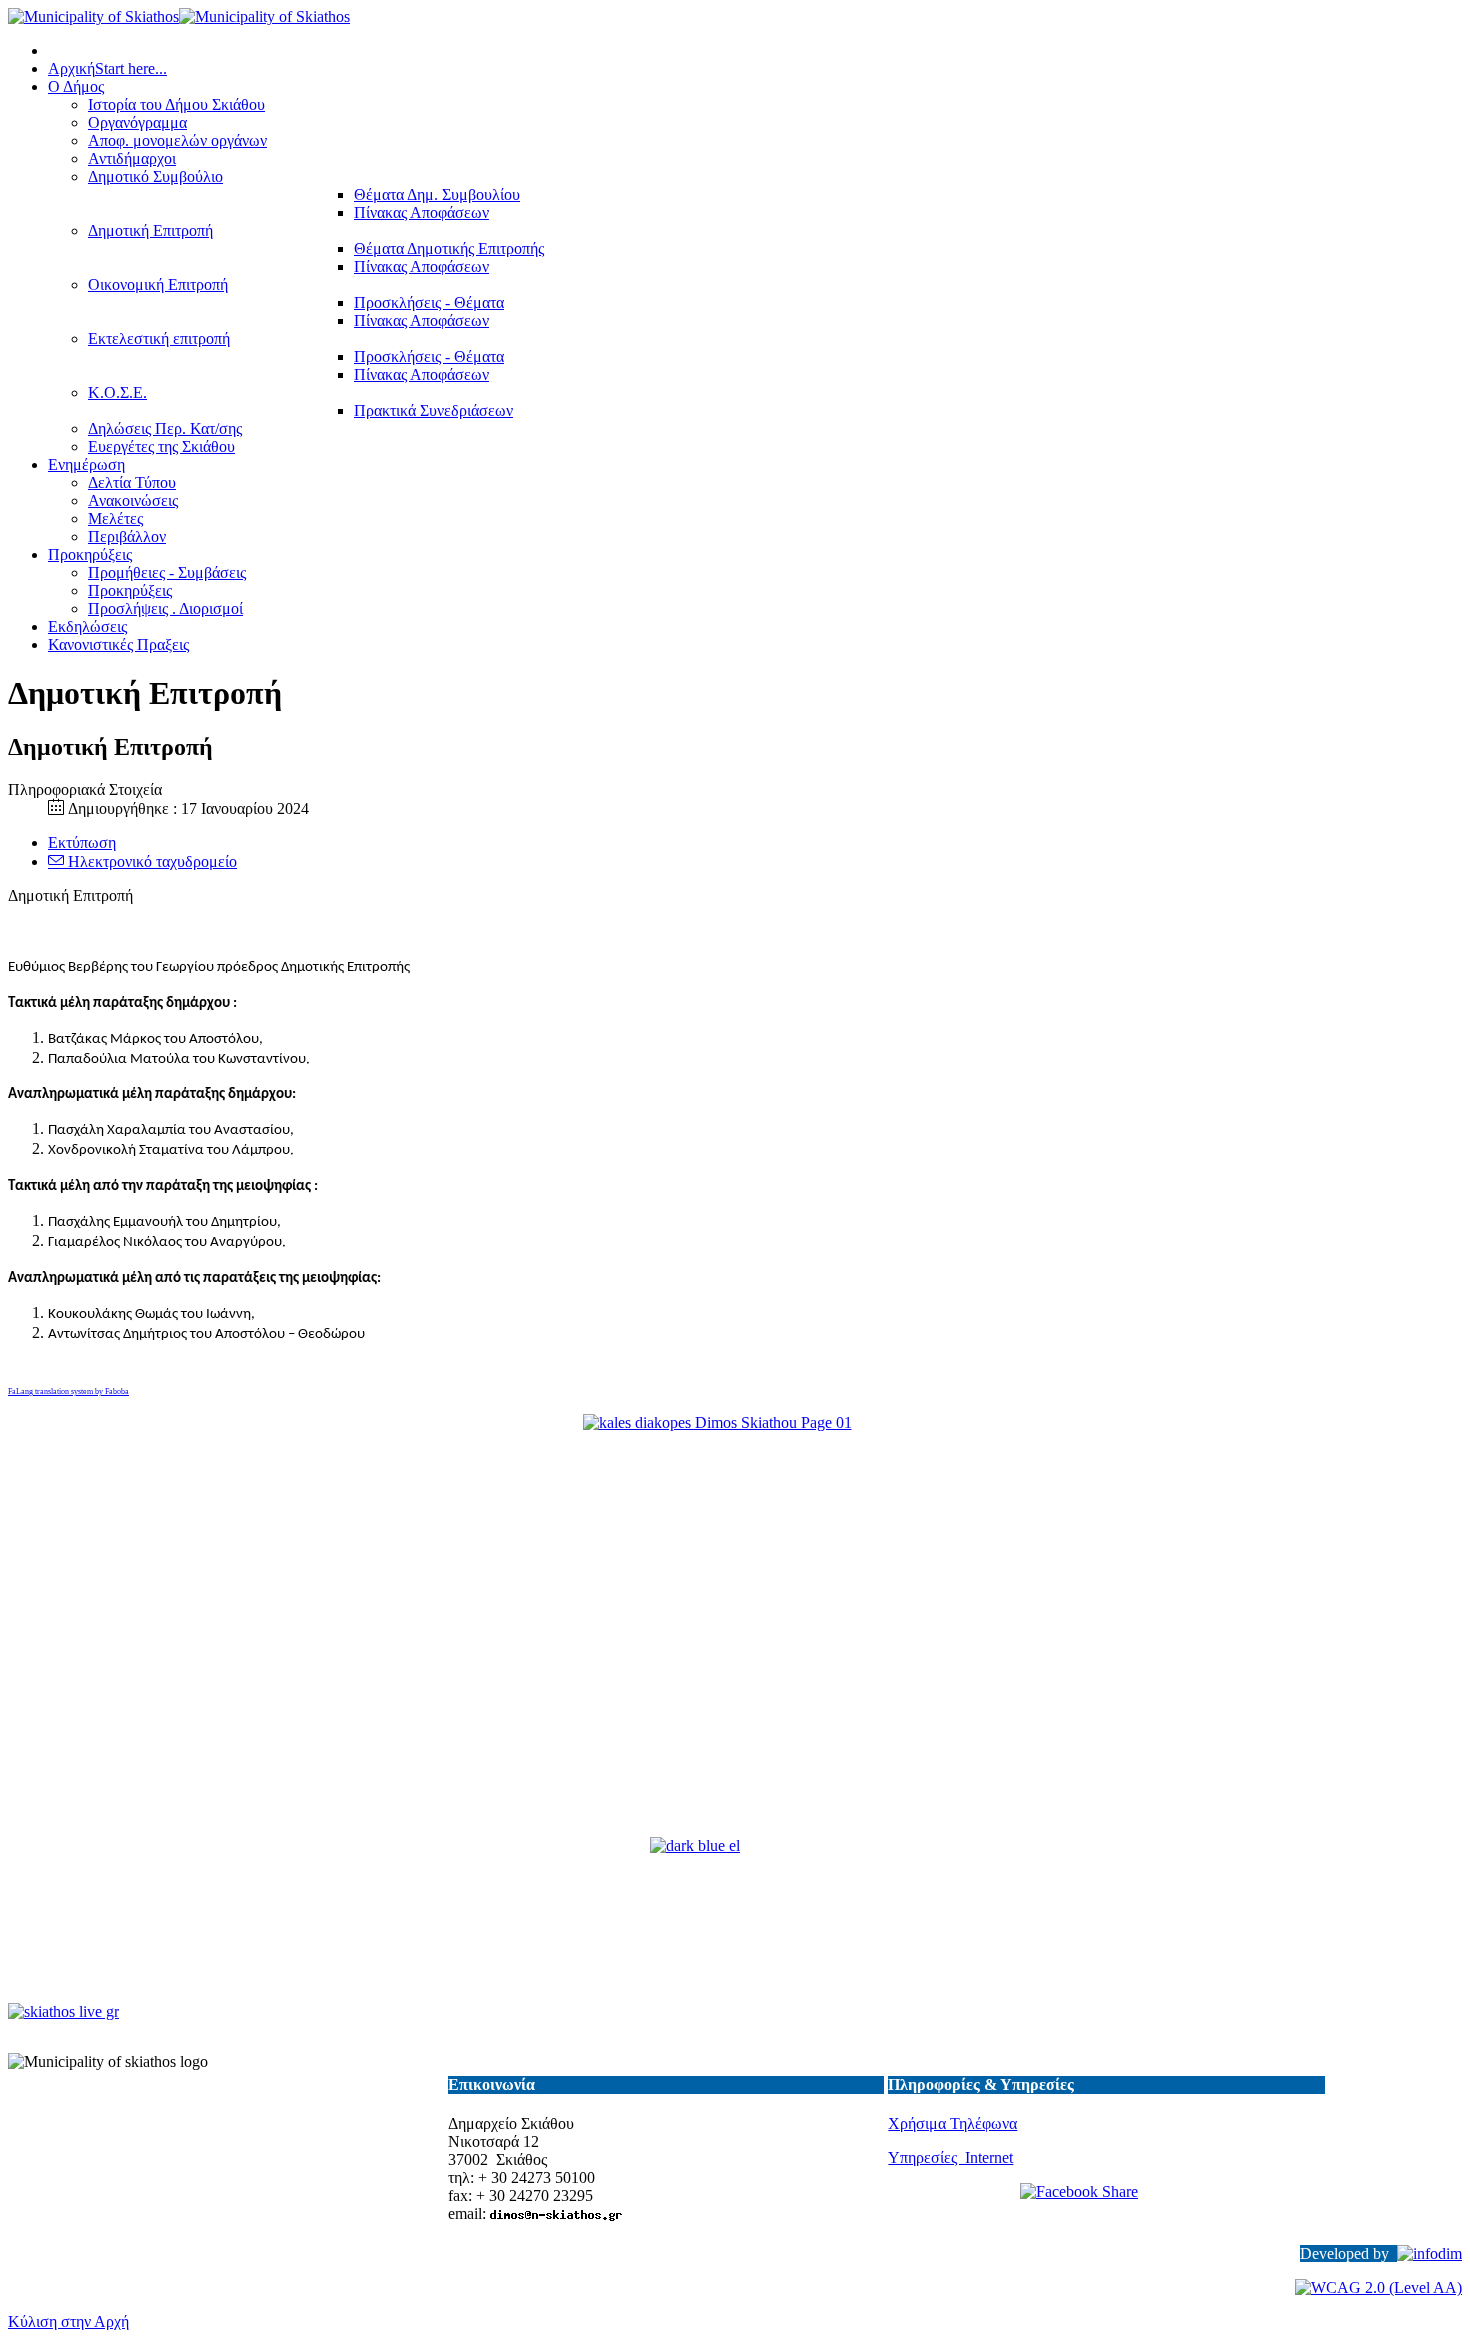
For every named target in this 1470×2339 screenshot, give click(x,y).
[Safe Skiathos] (735, 1627)
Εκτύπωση (82, 842)
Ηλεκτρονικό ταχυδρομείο (150, 861)
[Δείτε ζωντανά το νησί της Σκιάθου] (63, 2011)
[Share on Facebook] (1106, 2206)
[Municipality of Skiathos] (179, 16)
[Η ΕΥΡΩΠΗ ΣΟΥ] (735, 1922)
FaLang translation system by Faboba (68, 1391)
